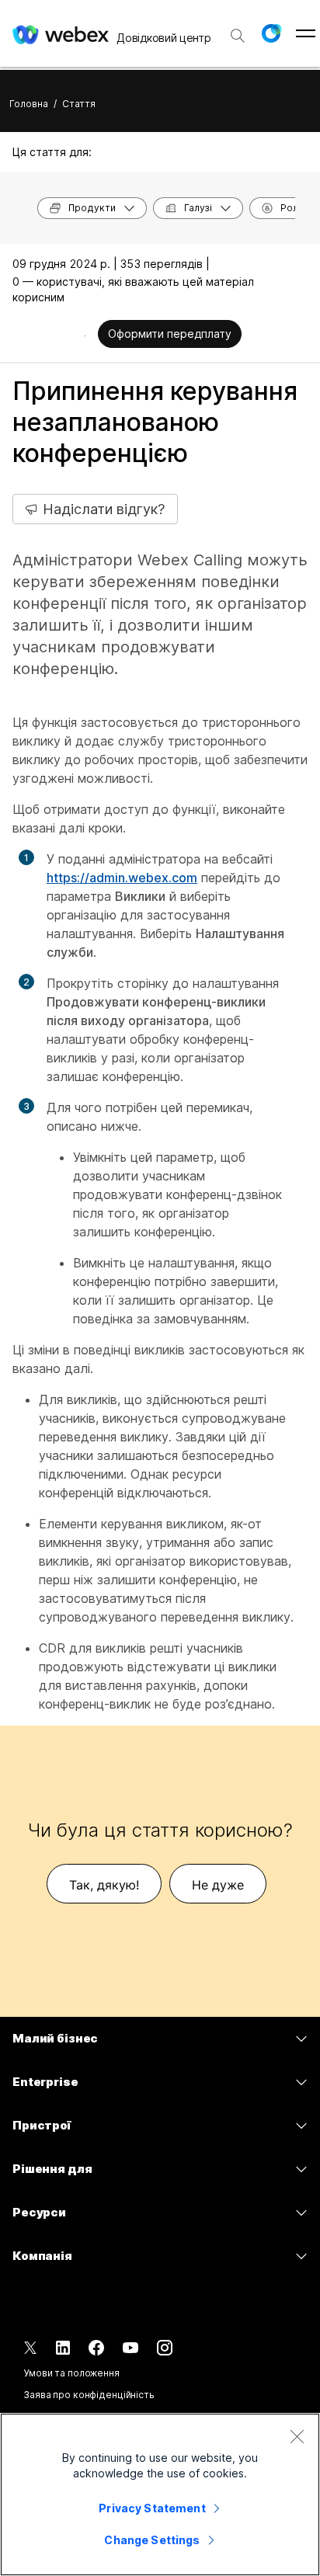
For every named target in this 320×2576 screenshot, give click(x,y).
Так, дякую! (104, 1885)
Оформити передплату (170, 334)
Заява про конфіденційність (89, 2395)
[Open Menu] (306, 33)
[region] (160, 2494)
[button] (271, 33)
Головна (29, 104)
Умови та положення (71, 2373)
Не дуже (218, 1885)
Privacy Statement (152, 2508)
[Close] (297, 2436)
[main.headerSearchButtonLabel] (238, 30)
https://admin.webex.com (122, 878)
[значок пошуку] (238, 36)
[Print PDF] (85, 335)
